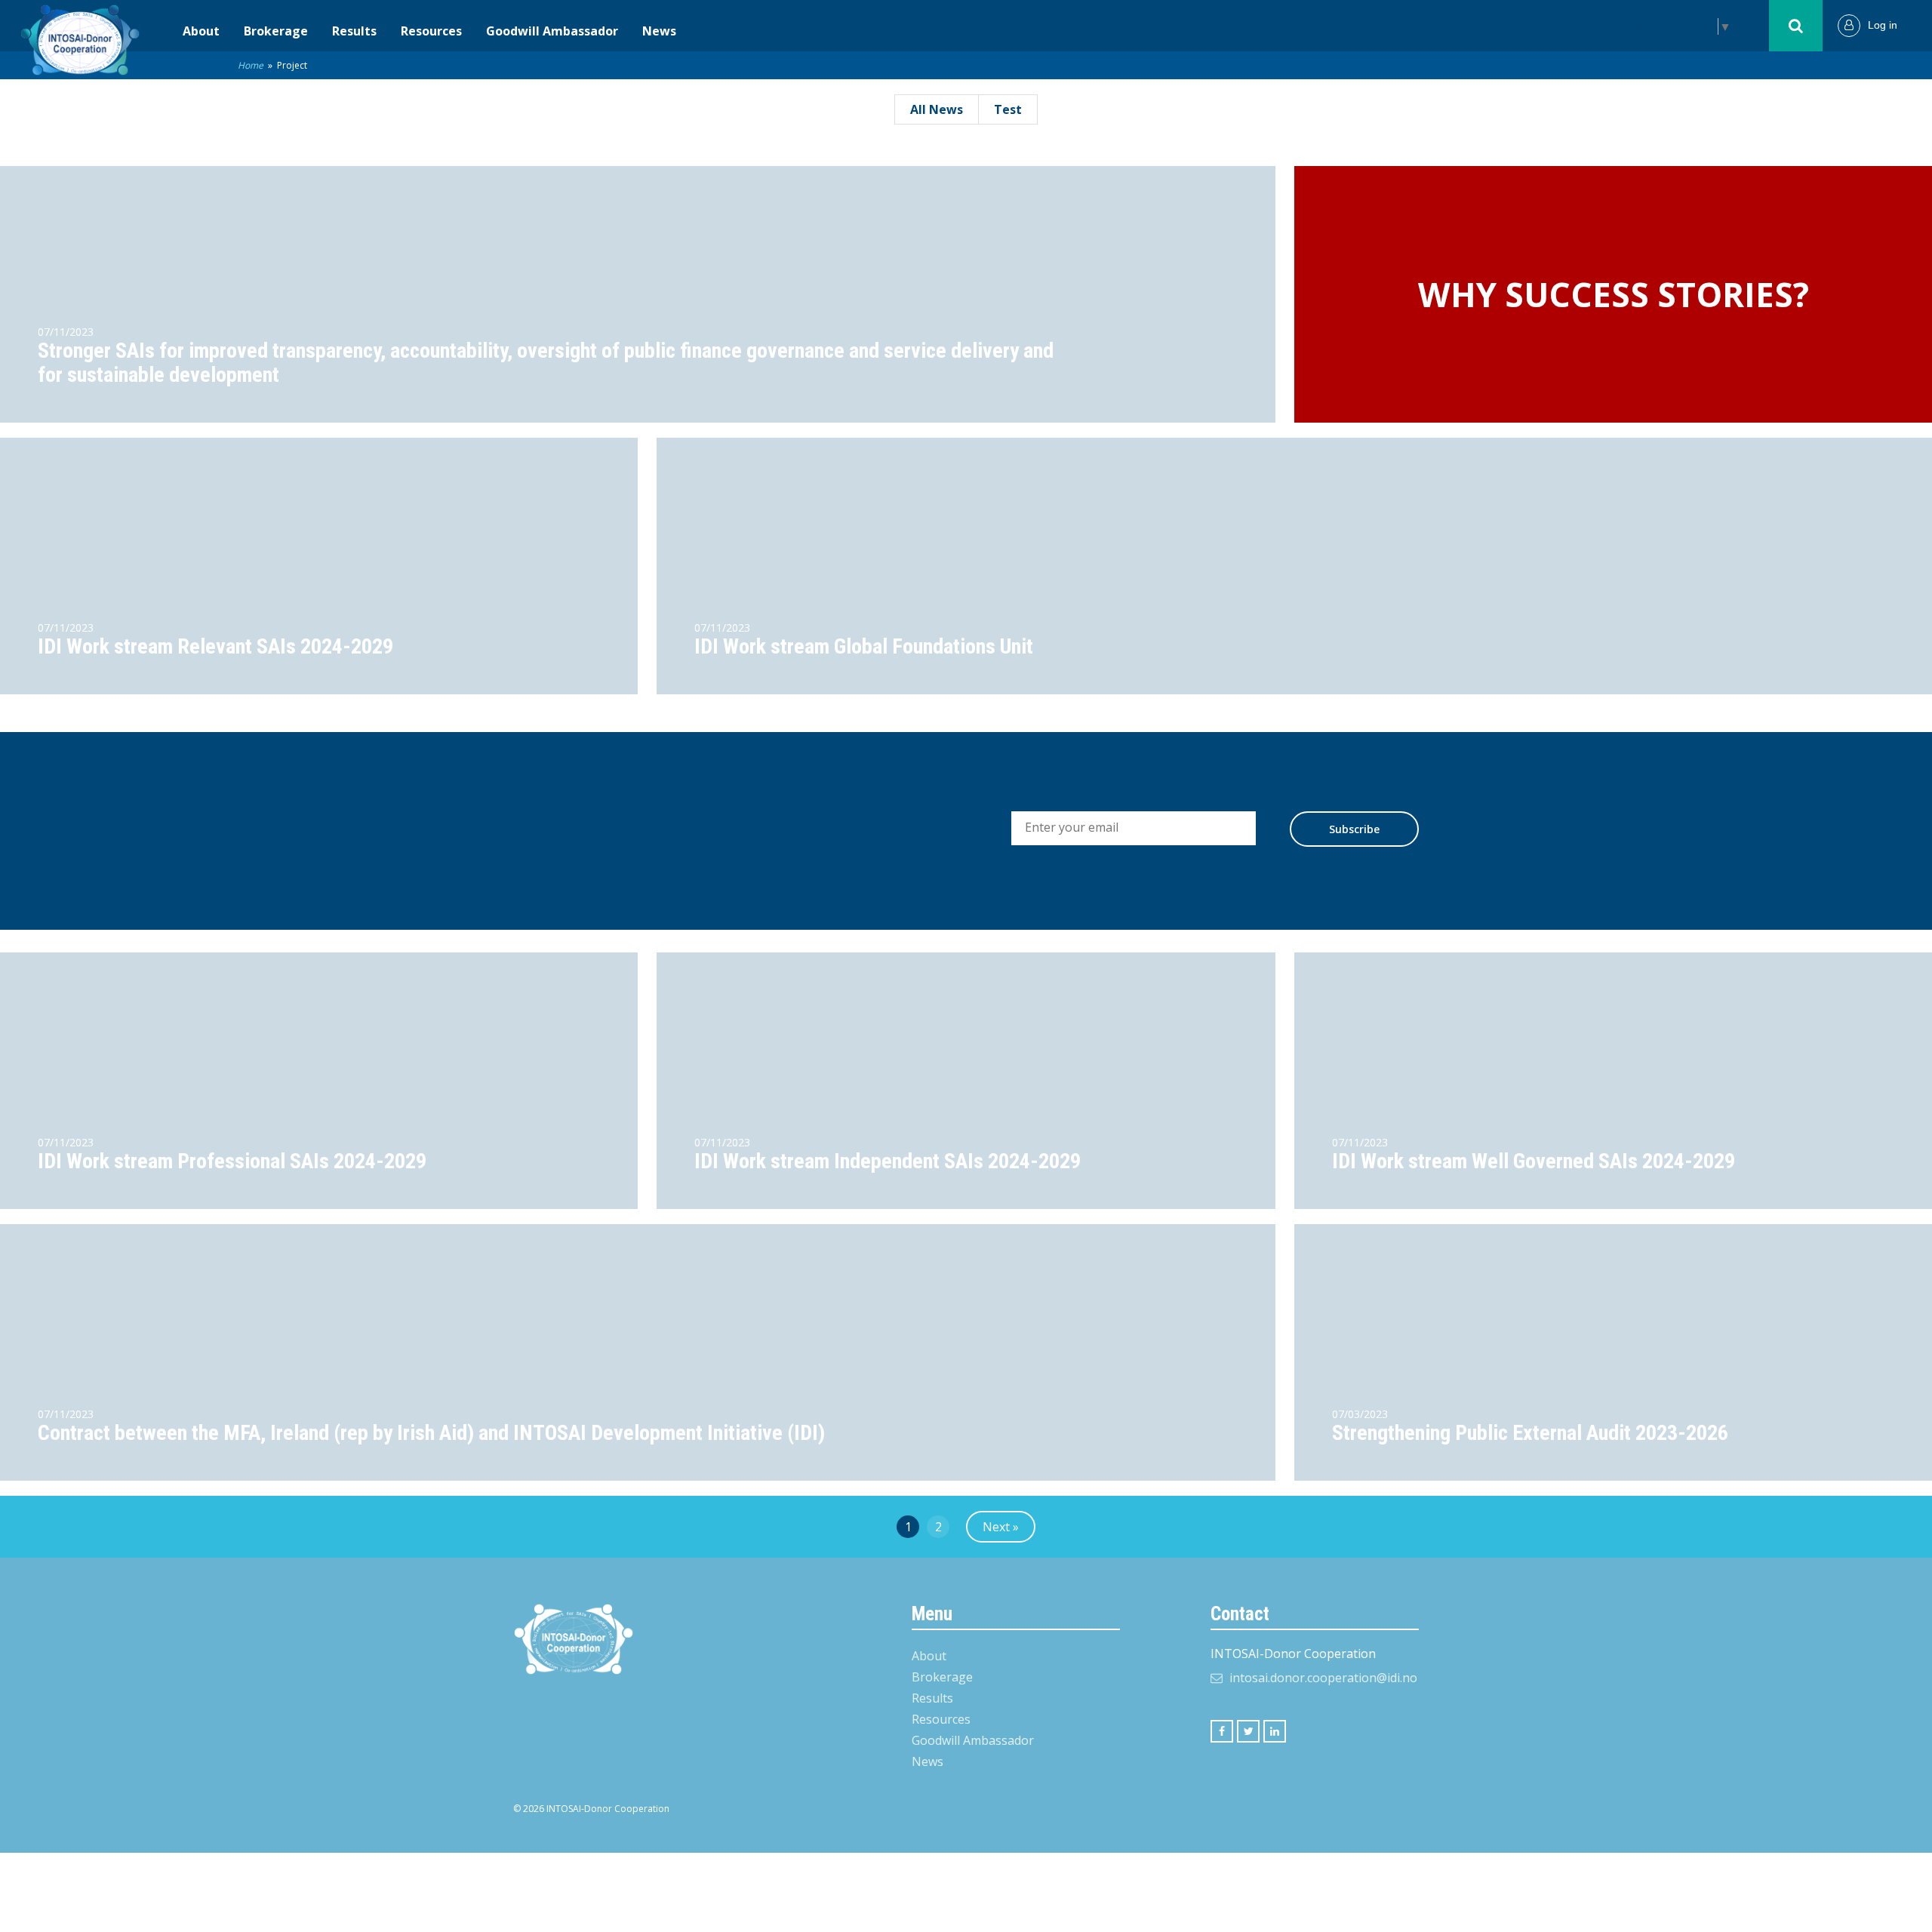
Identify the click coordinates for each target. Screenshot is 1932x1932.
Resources (431, 31)
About (201, 31)
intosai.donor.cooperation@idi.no (1323, 1678)
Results (354, 31)
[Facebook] (1222, 1731)
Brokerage (276, 31)
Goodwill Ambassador (552, 31)
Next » (1001, 1527)
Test (1008, 109)
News (659, 31)
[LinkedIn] (1275, 1731)
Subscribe (1354, 829)
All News (937, 109)
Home (251, 65)
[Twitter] (1248, 1731)
